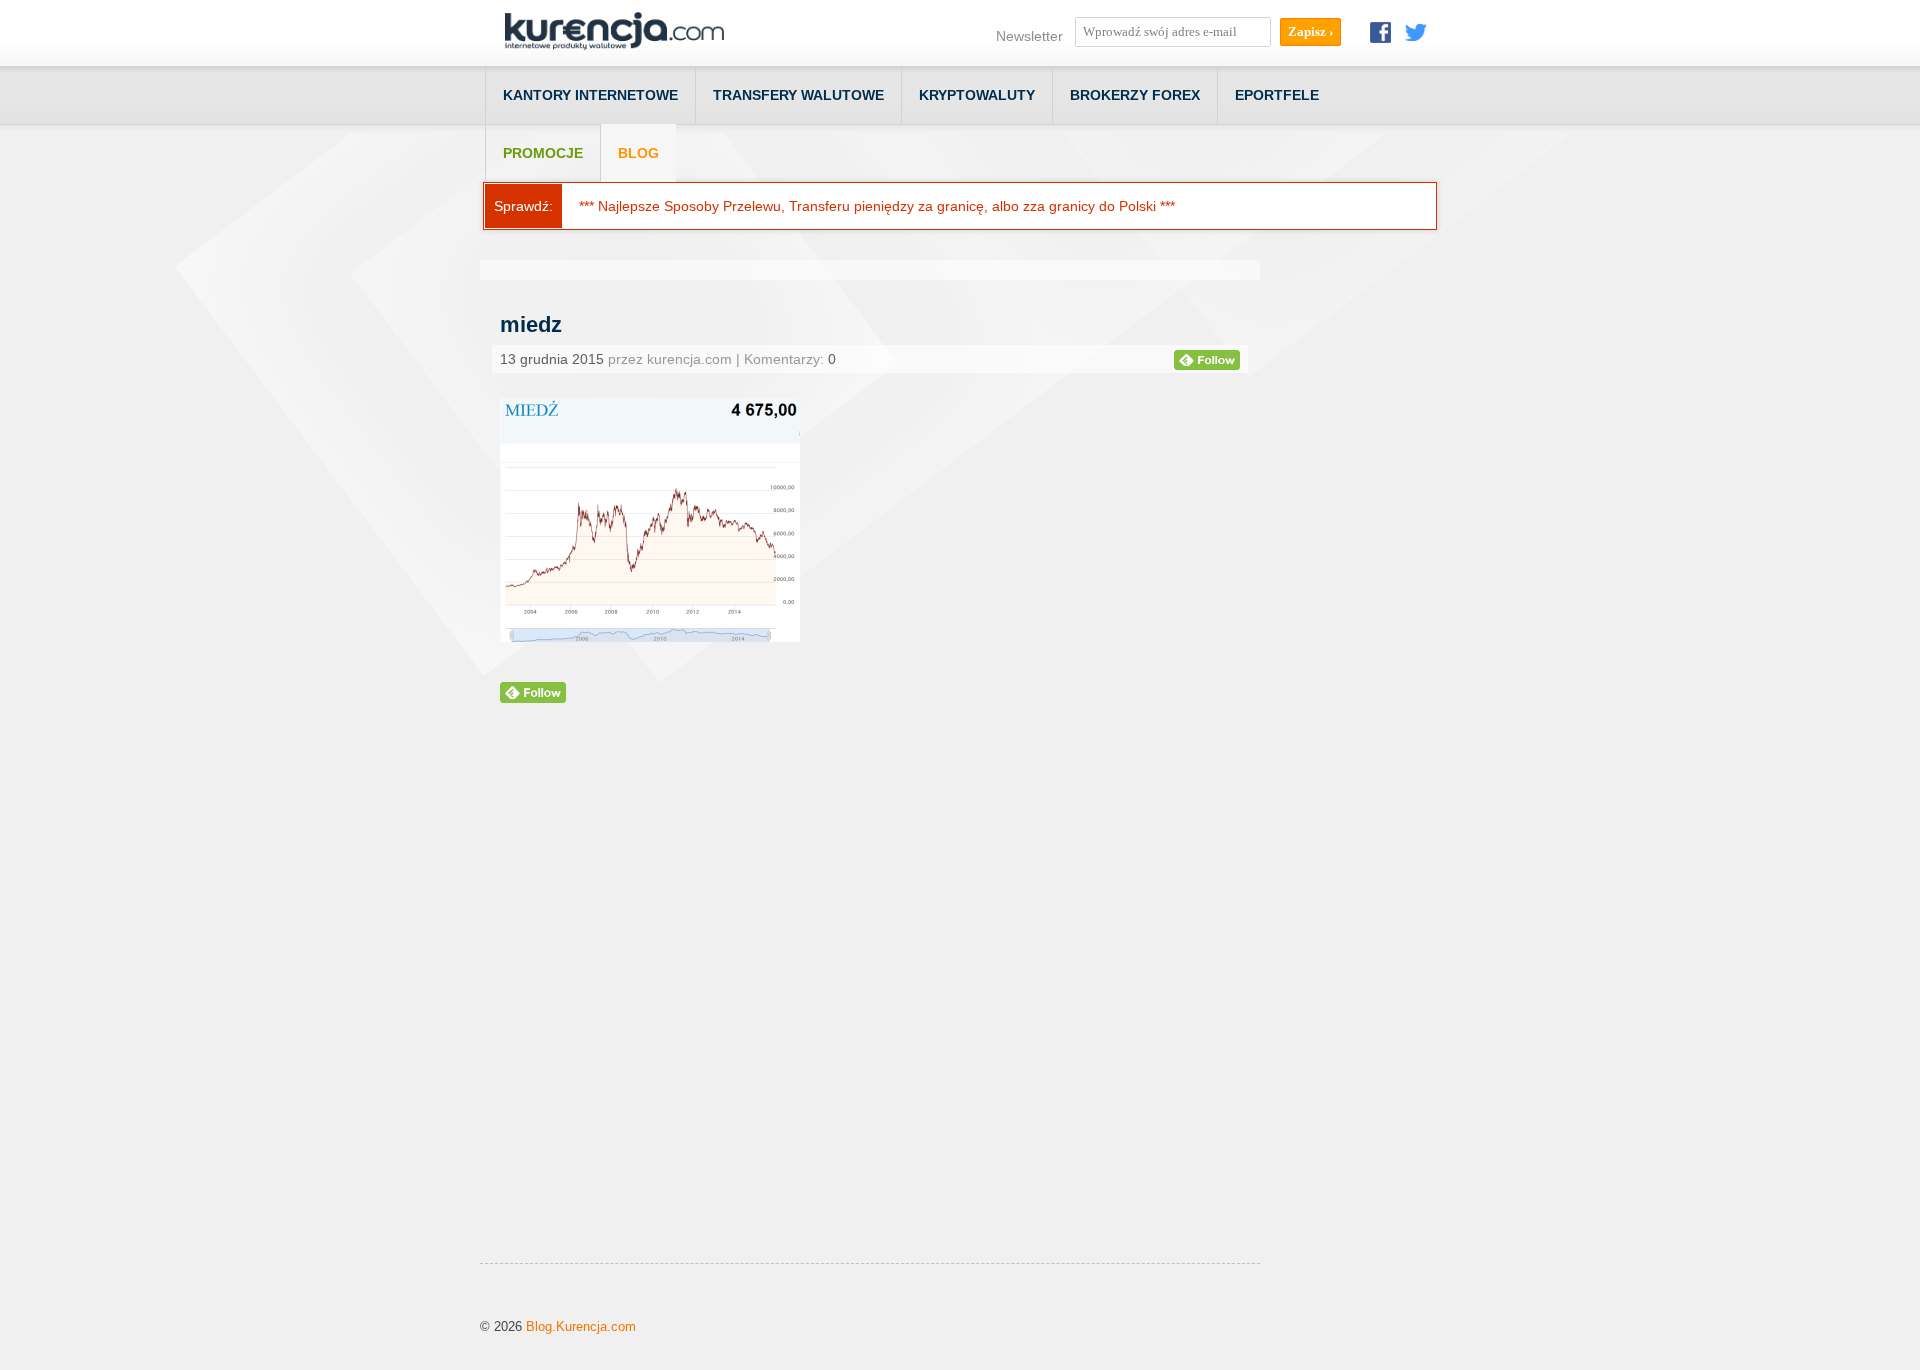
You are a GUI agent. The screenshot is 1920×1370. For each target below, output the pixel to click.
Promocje (543, 153)
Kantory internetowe (590, 95)
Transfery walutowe (798, 95)
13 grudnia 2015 (552, 359)
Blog (638, 153)
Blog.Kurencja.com (581, 1326)
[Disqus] (870, 1008)
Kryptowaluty (977, 95)
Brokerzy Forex (1135, 95)
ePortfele (1277, 95)
